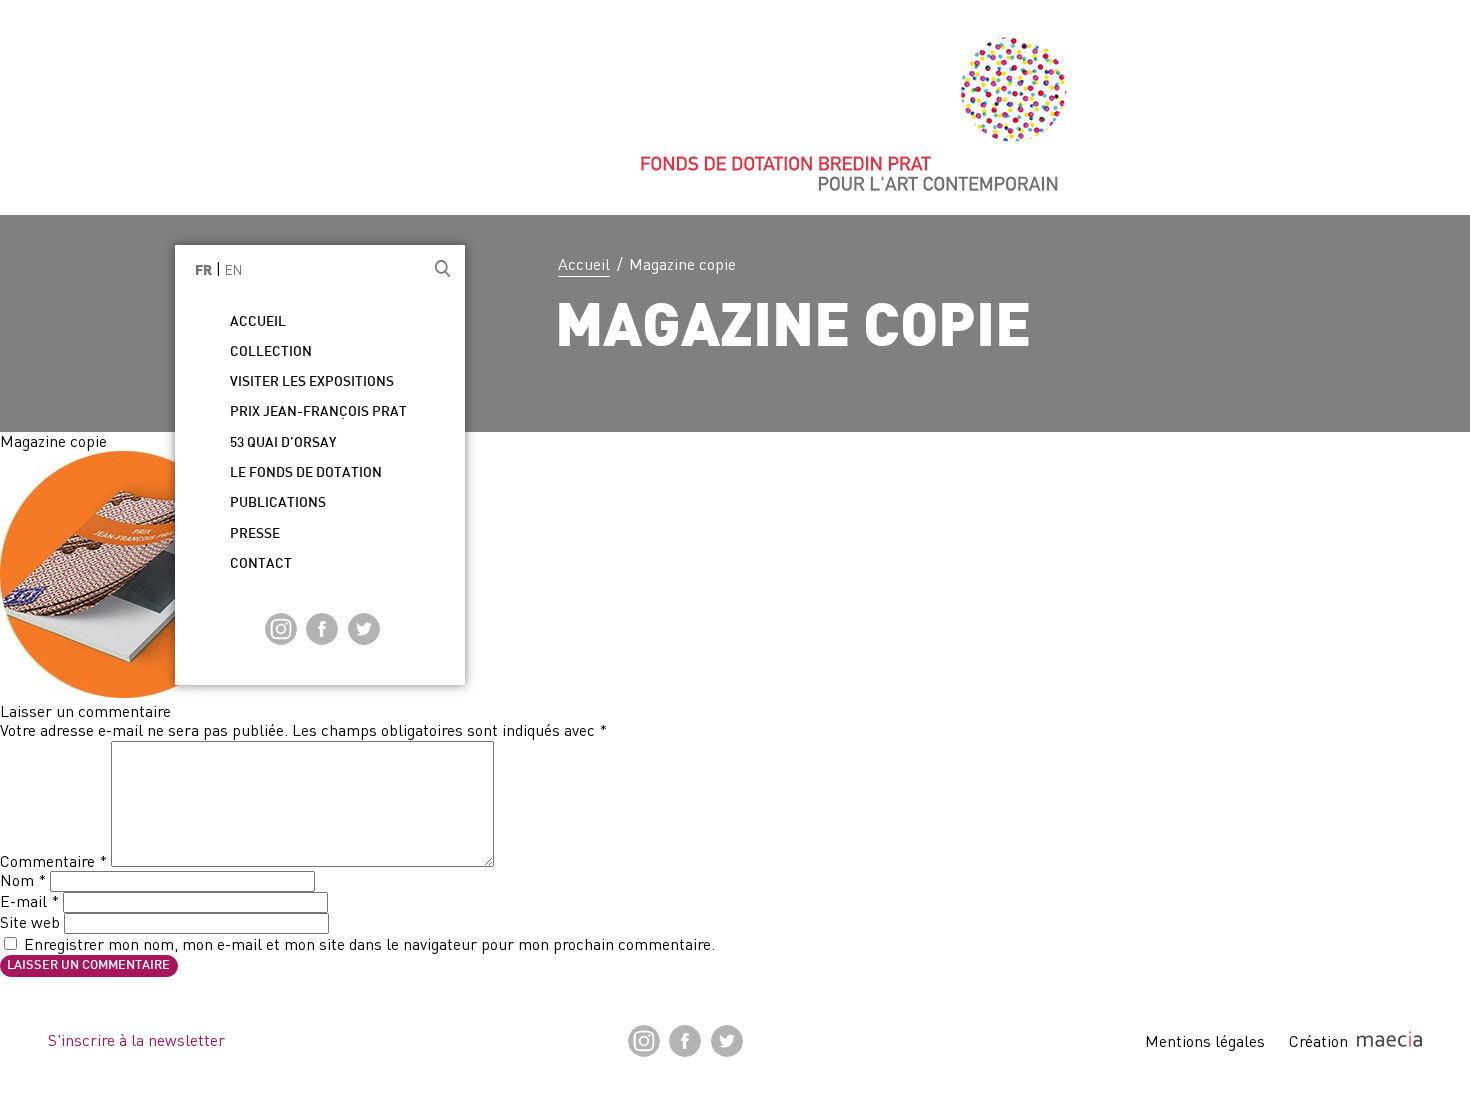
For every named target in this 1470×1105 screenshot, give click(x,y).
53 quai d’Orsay (283, 443)
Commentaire (53, 861)
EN (233, 270)
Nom (23, 880)
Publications (278, 503)
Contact (261, 564)
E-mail (29, 901)
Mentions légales (1205, 1041)
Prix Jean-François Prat (318, 412)
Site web (30, 922)
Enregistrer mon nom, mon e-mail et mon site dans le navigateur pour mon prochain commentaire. (369, 944)
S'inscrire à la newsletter (136, 1040)
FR (203, 271)
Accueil (584, 264)
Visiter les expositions (312, 382)
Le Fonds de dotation (306, 473)
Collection (271, 352)
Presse (255, 534)
